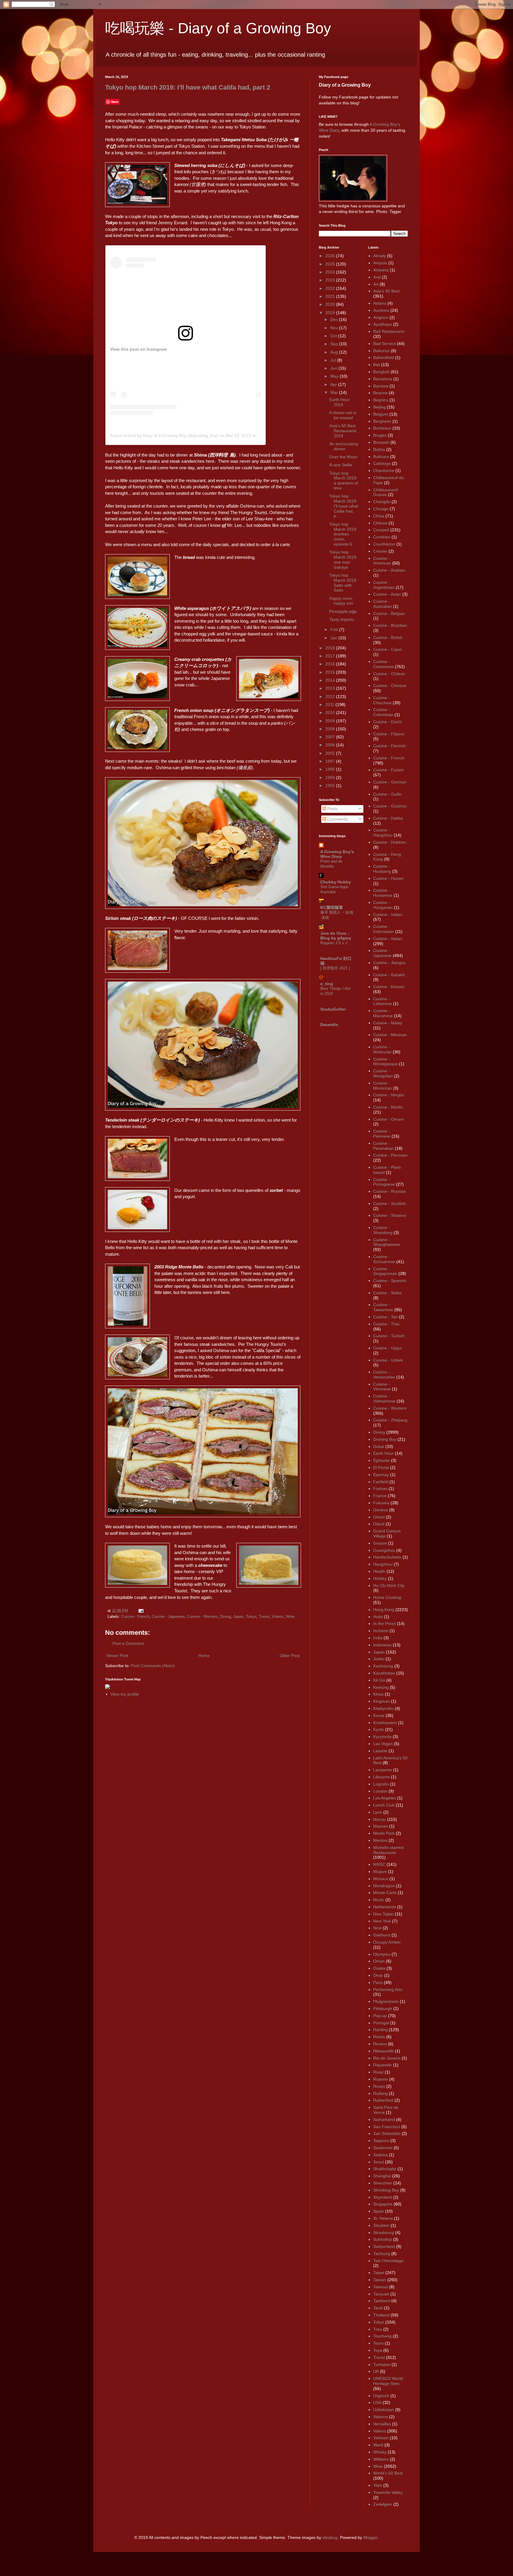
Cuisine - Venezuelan (384, 1374)
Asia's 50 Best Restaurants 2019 (343, 431)
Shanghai (382, 2176)
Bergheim (382, 421)
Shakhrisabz (385, 2169)
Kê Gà (379, 1680)
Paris (378, 1982)
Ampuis (380, 263)
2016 (331, 664)
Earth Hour (383, 1453)
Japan (238, 1617)
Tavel (378, 2308)
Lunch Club (384, 1805)
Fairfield (381, 1482)
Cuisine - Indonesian (384, 929)
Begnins (381, 400)
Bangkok (381, 372)
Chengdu (382, 502)
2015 (331, 672)
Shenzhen (383, 2183)
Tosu (378, 2329)
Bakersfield (384, 357)
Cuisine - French (135, 1617)
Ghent (379, 1517)
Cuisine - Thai (386, 1324)
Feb (335, 629)
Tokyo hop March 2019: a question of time (344, 481)
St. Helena (383, 2218)
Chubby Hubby (336, 882)
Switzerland (384, 2246)
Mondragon (384, 1886)
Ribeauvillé (383, 2051)
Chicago (381, 509)
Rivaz (378, 2072)
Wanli (378, 2445)
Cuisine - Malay (388, 1023)
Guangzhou (384, 1550)
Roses (379, 2086)
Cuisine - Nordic (388, 1107)
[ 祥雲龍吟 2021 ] (335, 968)
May (335, 376)
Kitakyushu (383, 1708)
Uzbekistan (384, 2410)
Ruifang (380, 2093)
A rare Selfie (341, 465)
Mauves (381, 1826)
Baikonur (381, 351)
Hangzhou (383, 1564)
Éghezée (381, 1460)
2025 (331, 264)
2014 (331, 680)
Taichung (382, 2254)
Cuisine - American (382, 561)
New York (382, 1921)
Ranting (380, 2030)
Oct (334, 336)
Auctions (381, 310)
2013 (331, 688)
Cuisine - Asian (387, 594)
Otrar (378, 1975)
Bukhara (381, 457)
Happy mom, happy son (341, 601)
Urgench (381, 2396)
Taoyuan (381, 2294)
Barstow (381, 386)
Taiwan (380, 2280)
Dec (335, 319)
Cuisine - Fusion (388, 770)
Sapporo (381, 2141)
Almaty (380, 256)
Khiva (378, 1694)
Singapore (383, 2204)
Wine (290, 1617)
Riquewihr (383, 2065)
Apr (334, 384)
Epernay (381, 1475)
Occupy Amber (387, 1942)
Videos (278, 1617)
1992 (331, 785)
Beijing (379, 407)
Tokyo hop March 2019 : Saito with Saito (344, 583)
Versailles (382, 2424)
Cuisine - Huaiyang (382, 869)
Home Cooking (387, 1597)
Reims (379, 2037)
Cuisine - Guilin (387, 794)
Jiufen (379, 1659)
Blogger (370, 2537)
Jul (334, 360)
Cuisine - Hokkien (390, 842)
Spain (379, 2211)
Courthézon (384, 544)
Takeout (381, 2287)
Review (380, 2044)
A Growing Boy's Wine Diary (337, 854)
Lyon (378, 1812)
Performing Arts (388, 1990)
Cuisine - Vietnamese (384, 1398)
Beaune (380, 393)
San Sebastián (387, 2133)
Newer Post (117, 1656)
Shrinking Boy (386, 2190)
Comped (381, 530)
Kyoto (379, 1729)
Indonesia (382, 1645)
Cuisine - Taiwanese (383, 1307)
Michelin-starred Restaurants (388, 1850)
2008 (331, 729)
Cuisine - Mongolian (383, 1073)
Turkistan (382, 2364)
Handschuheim (387, 1557)
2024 (331, 272)
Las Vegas (383, 1744)
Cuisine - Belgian (389, 613)
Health (379, 1571)
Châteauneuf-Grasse (386, 492)
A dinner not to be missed (343, 415)
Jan (334, 638)
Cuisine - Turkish (389, 1336)
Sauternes (383, 2148)
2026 (331, 256)
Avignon (381, 317)
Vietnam (381, 2438)
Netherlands (385, 1907)
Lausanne (383, 1770)
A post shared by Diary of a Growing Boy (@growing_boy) (164, 435)
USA (377, 2402)
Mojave (380, 1871)
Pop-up (380, 2016)
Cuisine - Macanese (383, 1013)
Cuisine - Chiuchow (382, 700)
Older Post (290, 1656)
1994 (331, 777)
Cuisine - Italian (388, 939)
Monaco (381, 1879)
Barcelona (383, 379)
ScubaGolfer (333, 1009)
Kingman (381, 1701)
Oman (379, 1961)
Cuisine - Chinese (390, 686)
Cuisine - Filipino (389, 734)
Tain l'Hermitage (388, 2261)
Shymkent (383, 2197)
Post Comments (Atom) (153, 1666)
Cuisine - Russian (390, 1191)
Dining (225, 1617)
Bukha (379, 449)
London (380, 1791)
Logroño (381, 1784)
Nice (377, 1928)
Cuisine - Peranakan (383, 1146)
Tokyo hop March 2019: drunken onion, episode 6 (343, 534)
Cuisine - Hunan (388, 878)
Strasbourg (384, 2232)
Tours (378, 2343)
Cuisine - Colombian (383, 712)
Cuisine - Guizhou (390, 806)
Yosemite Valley (388, 2492)
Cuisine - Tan (385, 1317)
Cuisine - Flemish (389, 746)
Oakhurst (382, 1935)
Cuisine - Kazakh (389, 975)
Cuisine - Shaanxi (390, 1215)
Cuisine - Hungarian (383, 905)
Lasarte (380, 1751)
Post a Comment (128, 1643)
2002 (331, 753)
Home (204, 1656)
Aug (335, 352)
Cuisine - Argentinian (384, 585)
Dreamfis (329, 1025)
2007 (331, 737)
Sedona (380, 2155)
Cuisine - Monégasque (385, 1062)
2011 (330, 705)
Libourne (381, 1777)
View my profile (125, 1694)
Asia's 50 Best (386, 291)
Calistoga (382, 463)
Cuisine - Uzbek (388, 1360)
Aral (377, 277)
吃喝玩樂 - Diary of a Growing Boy (218, 28)
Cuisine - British (388, 637)
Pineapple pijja (343, 611)
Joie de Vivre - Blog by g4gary (336, 936)
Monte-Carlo (385, 1893)
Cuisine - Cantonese (383, 664)
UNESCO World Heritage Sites (388, 2381)
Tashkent (382, 2301)
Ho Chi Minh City (389, 1586)
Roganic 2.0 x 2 (334, 943)
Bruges (380, 435)
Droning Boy (385, 1439)
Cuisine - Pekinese (382, 1134)
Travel (264, 1617)
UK (376, 2371)
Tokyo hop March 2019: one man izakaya (343, 559)
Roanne (381, 2079)
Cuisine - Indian (388, 915)
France (380, 1496)
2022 (331, 288)
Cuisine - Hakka (388, 818)
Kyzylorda (382, 1737)
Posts (332, 809)
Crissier (380, 551)
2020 (331, 304)
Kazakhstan (384, 1673)
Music (379, 1900)
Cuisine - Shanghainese (387, 1242)
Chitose (380, 523)
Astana (380, 303)
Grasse (380, 1543)
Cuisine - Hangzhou (383, 833)
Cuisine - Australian (383, 604)
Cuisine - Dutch (388, 722)
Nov (335, 328)
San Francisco (387, 2127)
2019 (331, 313)
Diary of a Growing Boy (345, 85)
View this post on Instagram (138, 349)
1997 (331, 761)
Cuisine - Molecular (382, 1049)
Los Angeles (385, 1798)
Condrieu (382, 537)
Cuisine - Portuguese (384, 1182)
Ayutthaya (383, 324)
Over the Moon (343, 457)
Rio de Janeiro (387, 2058)
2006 (331, 745)
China (379, 516)
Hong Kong (384, 1610)
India (378, 1638)
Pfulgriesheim (386, 2001)
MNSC (379, 1864)
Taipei (379, 2273)
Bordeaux (382, 428)
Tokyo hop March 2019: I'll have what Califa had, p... (344, 506)
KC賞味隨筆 (332, 907)
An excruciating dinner (344, 446)
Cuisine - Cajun (388, 649)
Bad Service (384, 344)
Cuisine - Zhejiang (390, 1420)
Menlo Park (384, 1833)
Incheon (381, 1631)
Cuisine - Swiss (387, 1293)
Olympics (382, 1954)
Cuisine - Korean (389, 987)
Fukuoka (381, 1503)
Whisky (380, 2452)
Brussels (381, 442)
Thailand (381, 2315)
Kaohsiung (383, 1666)
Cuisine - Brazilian (390, 625)
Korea (379, 1715)
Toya (378, 2350)
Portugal (381, 2023)
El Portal (381, 1467)
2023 (331, 280)
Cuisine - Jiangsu (389, 963)
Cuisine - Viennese (382, 1387)
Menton (380, 1840)
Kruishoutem (385, 1723)
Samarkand (384, 2119)
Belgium (381, 414)
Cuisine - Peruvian (390, 1155)
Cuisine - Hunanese (383, 893)
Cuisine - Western (202, 1617)
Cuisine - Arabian (389, 570)
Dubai (379, 1446)
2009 (331, 721)
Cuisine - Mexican (390, 1035)
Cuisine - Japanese (168, 1617)
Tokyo (251, 1617)
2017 (331, 656)
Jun (334, 368)
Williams (381, 2459)
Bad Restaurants (389, 331)
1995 (331, 769)
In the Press (384, 1623)
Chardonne (384, 470)
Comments (337, 819)
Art (376, 284)
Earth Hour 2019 (339, 402)
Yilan (378, 2485)
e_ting (327, 984)
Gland (379, 1524)
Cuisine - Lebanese (383, 1001)
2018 (331, 648)
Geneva (381, 1510)
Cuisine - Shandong (383, 1230)
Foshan (380, 1489)
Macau (380, 1819)
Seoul (379, 2162)
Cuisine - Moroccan (383, 1086)
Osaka (379, 1968)
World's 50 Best (388, 2473)
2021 (331, 296)
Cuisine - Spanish (390, 1281)
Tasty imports (342, 619)
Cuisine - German (390, 782)
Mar (335, 392)
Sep (335, 344)
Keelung (381, 1687)
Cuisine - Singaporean (385, 1271)
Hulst (378, 1617)
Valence (381, 2417)
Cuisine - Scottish (389, 1203)
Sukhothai (383, 2239)
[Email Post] (140, 1611)
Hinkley (380, 1578)
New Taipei (383, 1914)
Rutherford (383, 2100)
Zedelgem (383, 2504)
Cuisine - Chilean (389, 674)
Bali (377, 365)
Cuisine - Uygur (388, 1348)
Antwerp (381, 270)
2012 (331, 697)
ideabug (330, 2537)
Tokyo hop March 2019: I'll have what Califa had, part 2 (188, 87)
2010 (331, 713)
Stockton (381, 2225)
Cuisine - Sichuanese (384, 1259)
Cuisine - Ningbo (389, 1095)
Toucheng (382, 2336)
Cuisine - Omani (388, 1119)
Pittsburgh (383, 2009)
